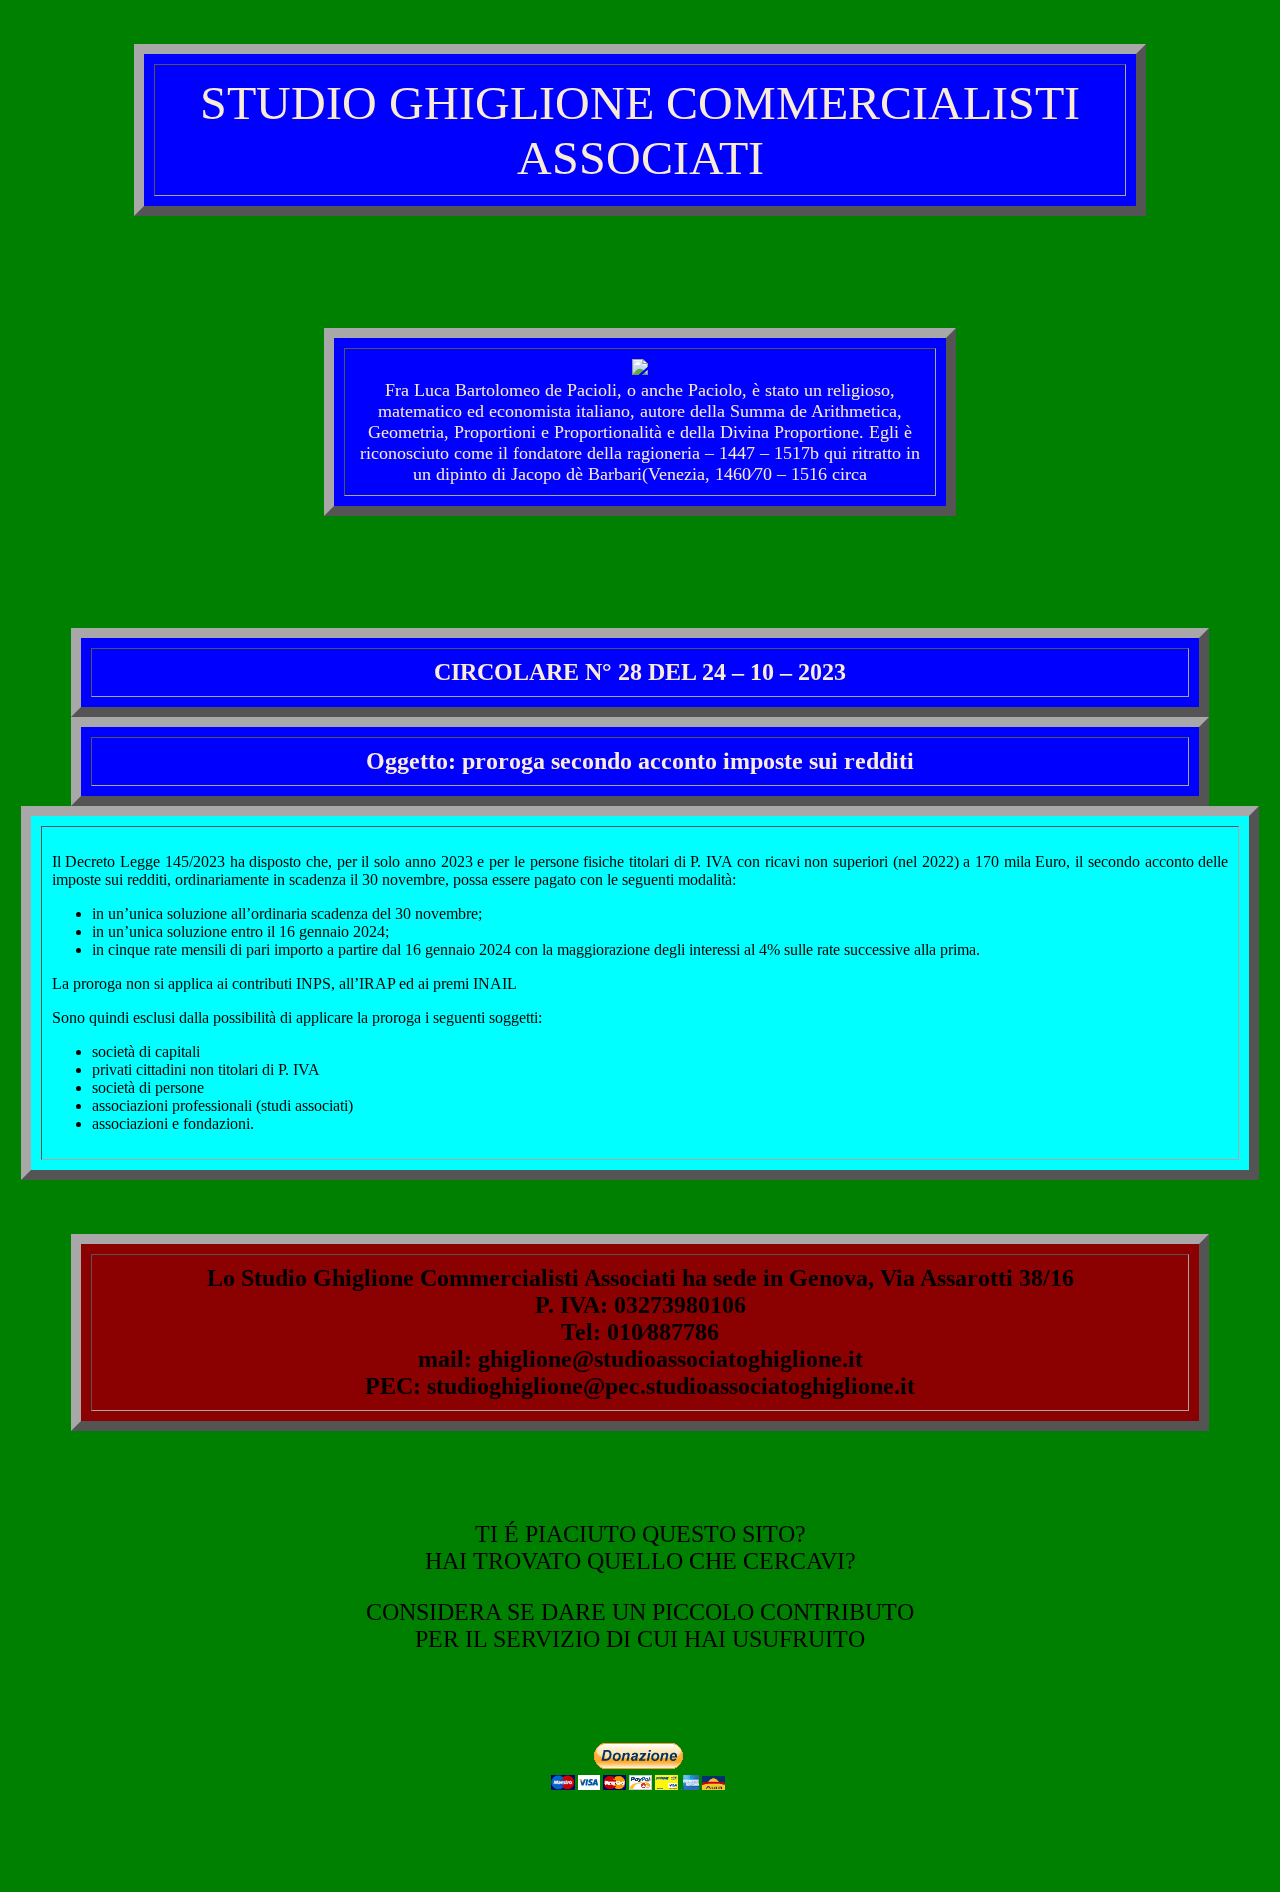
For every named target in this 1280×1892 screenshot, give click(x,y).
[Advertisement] (640, 279)
